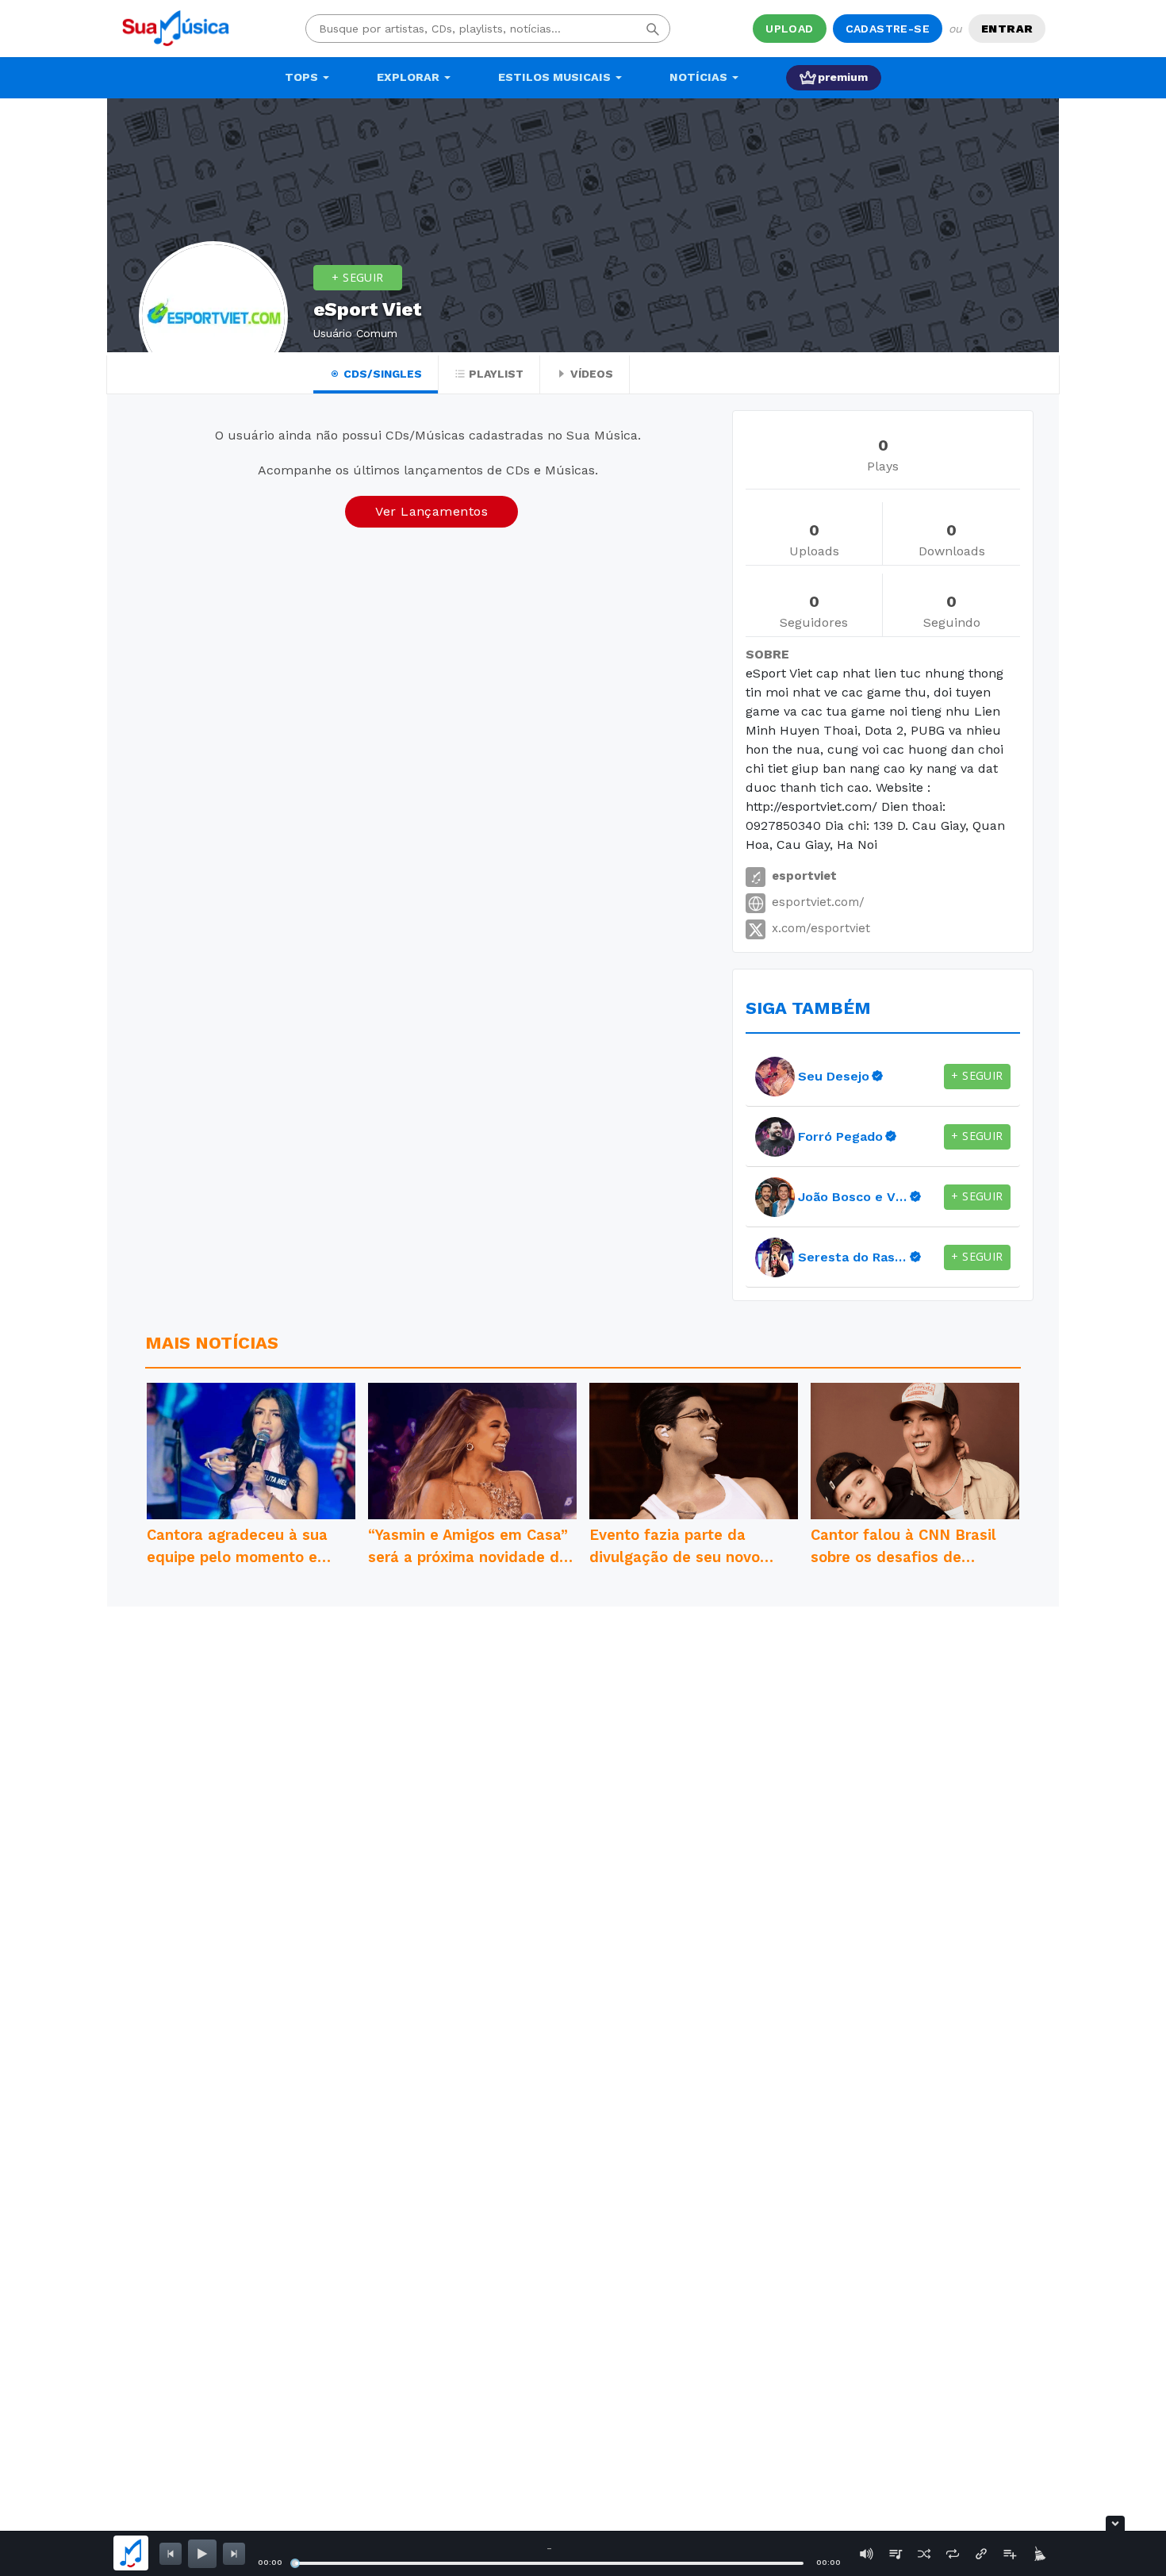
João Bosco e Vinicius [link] (853, 1197)
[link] (775, 1077)
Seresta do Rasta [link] (853, 1257)
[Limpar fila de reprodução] (1038, 2554)
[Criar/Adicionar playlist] (1010, 2554)
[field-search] (653, 29)
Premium (843, 77)
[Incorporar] (981, 2554)
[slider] (295, 2563)
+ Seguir (357, 277)
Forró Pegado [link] (840, 1136)
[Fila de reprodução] (896, 2554)
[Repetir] (953, 2554)
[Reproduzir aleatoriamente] (924, 2554)
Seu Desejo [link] (834, 1076)
